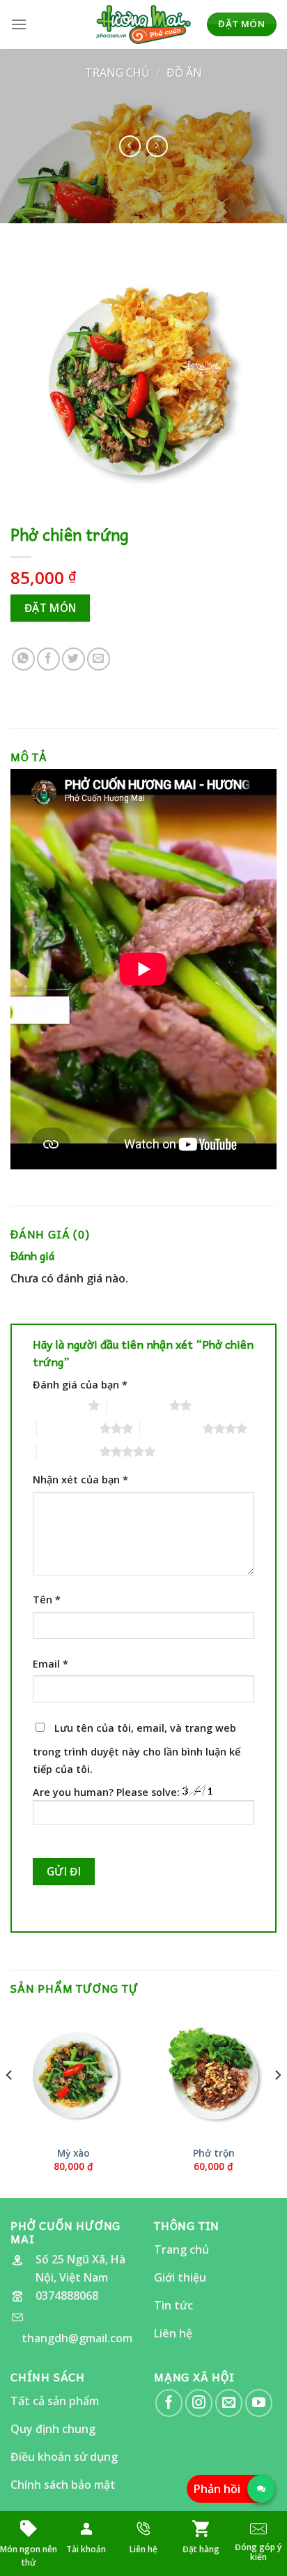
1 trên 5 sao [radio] (57, 1405)
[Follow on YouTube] (259, 2403)
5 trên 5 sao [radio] (68, 1451)
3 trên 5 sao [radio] (68, 1428)
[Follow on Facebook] (169, 2403)
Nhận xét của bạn (80, 1480)
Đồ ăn (184, 73)
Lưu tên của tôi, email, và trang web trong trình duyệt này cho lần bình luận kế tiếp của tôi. (137, 1749)
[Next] (277, 2103)
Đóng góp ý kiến (258, 2552)
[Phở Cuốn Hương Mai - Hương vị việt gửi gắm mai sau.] (143, 25)
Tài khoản (86, 2549)
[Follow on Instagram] (199, 2403)
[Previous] (10, 2103)
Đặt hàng (201, 2549)
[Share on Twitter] (73, 659)
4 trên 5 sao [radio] (171, 1428)
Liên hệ (143, 2549)
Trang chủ (117, 73)
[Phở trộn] (214, 2074)
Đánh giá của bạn (80, 1385)
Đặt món (51, 608)
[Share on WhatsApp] (23, 659)
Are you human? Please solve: (108, 1792)
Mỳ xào (73, 2153)
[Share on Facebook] (48, 659)
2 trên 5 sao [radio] (138, 1405)
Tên (47, 1600)
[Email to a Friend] (99, 659)
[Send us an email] (229, 2403)
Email (51, 1664)
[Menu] (19, 24)
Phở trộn (214, 2153)
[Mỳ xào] (73, 2074)
